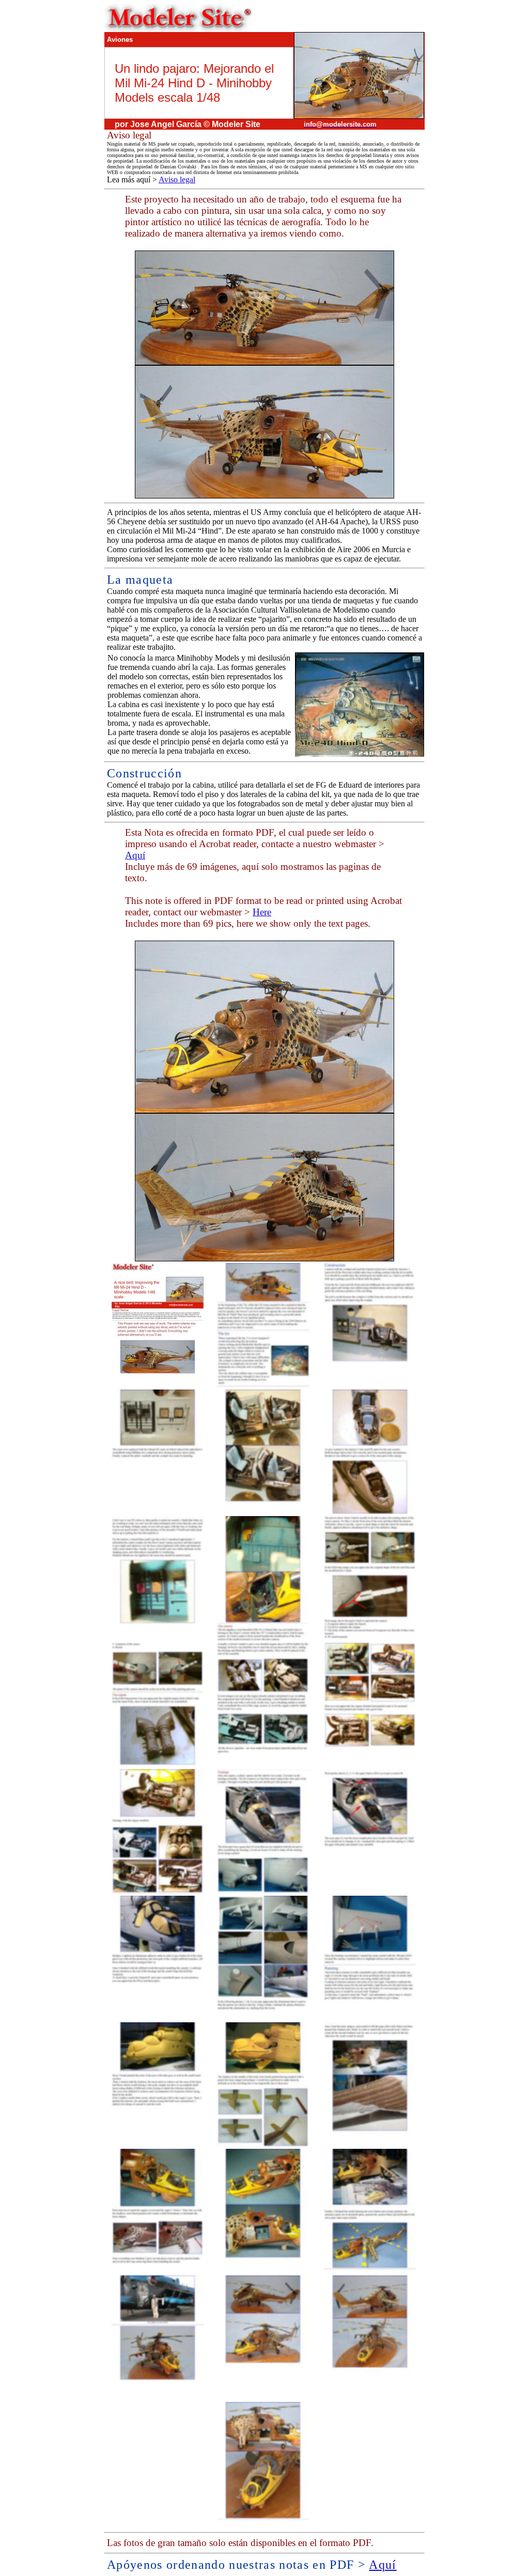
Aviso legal (177, 179)
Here (262, 912)
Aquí (135, 855)
